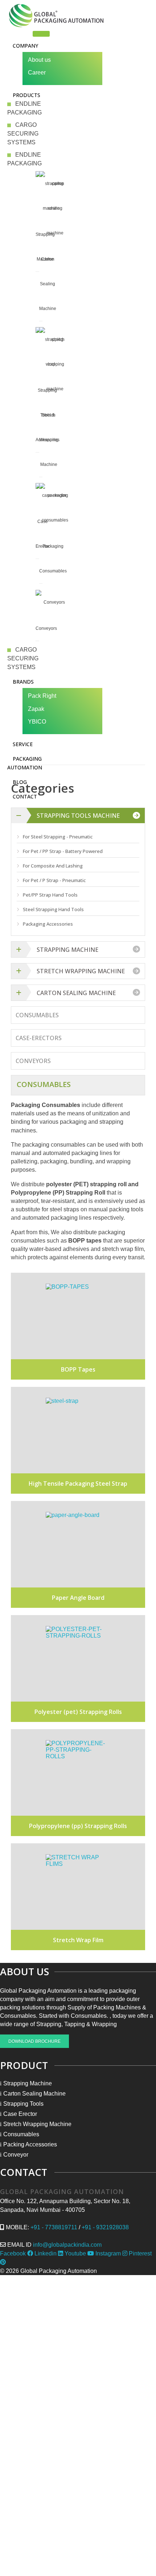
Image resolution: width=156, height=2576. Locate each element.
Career (37, 73)
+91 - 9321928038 (105, 2227)
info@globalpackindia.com (67, 2245)
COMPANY (25, 46)
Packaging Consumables (53, 559)
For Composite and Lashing (53, 866)
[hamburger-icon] (41, 34)
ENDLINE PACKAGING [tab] (24, 108)
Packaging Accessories (48, 924)
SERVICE (23, 744)
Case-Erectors (39, 1038)
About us (39, 60)
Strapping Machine (67, 950)
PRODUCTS (26, 95)
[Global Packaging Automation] (56, 16)
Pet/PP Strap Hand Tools (50, 895)
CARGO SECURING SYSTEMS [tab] (23, 134)
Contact (25, 796)
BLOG (20, 782)
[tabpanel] (25, 173)
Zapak (36, 709)
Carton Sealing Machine (48, 284)
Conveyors (46, 628)
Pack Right (42, 696)
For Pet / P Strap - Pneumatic (54, 880)
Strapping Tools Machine (78, 816)
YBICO (37, 722)
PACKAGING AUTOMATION (25, 763)
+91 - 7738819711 (54, 2227)
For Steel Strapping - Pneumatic (58, 837)
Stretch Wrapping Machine (49, 440)
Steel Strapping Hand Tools (53, 909)
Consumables (37, 1015)
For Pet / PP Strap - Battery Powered (63, 851)
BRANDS (23, 682)
